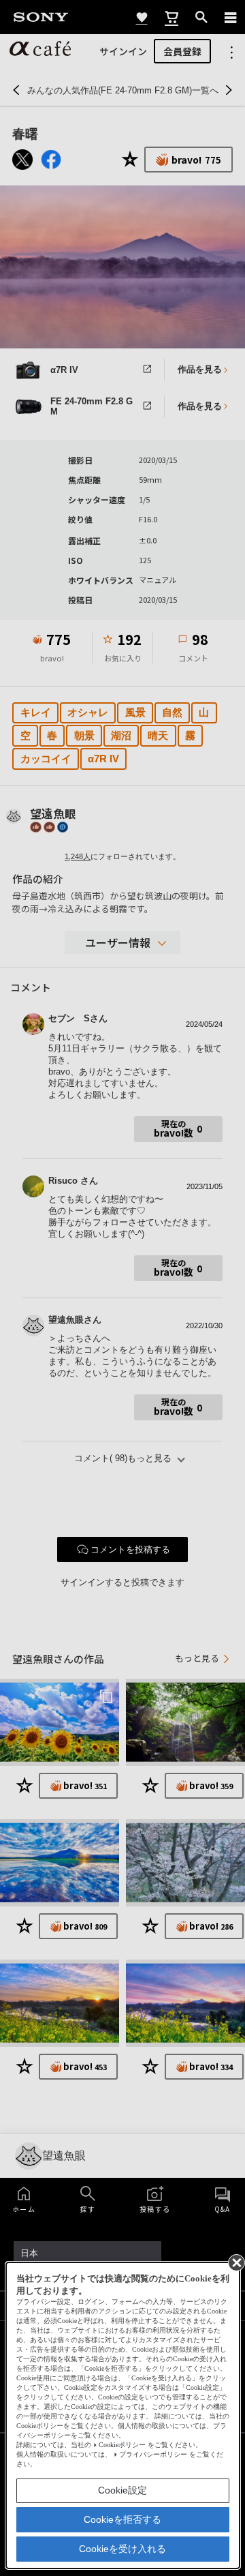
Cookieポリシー (122, 2445)
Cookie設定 (122, 2490)
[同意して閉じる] (235, 2262)
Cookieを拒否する (122, 2519)
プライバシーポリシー (153, 2454)
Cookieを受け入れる (122, 2549)
